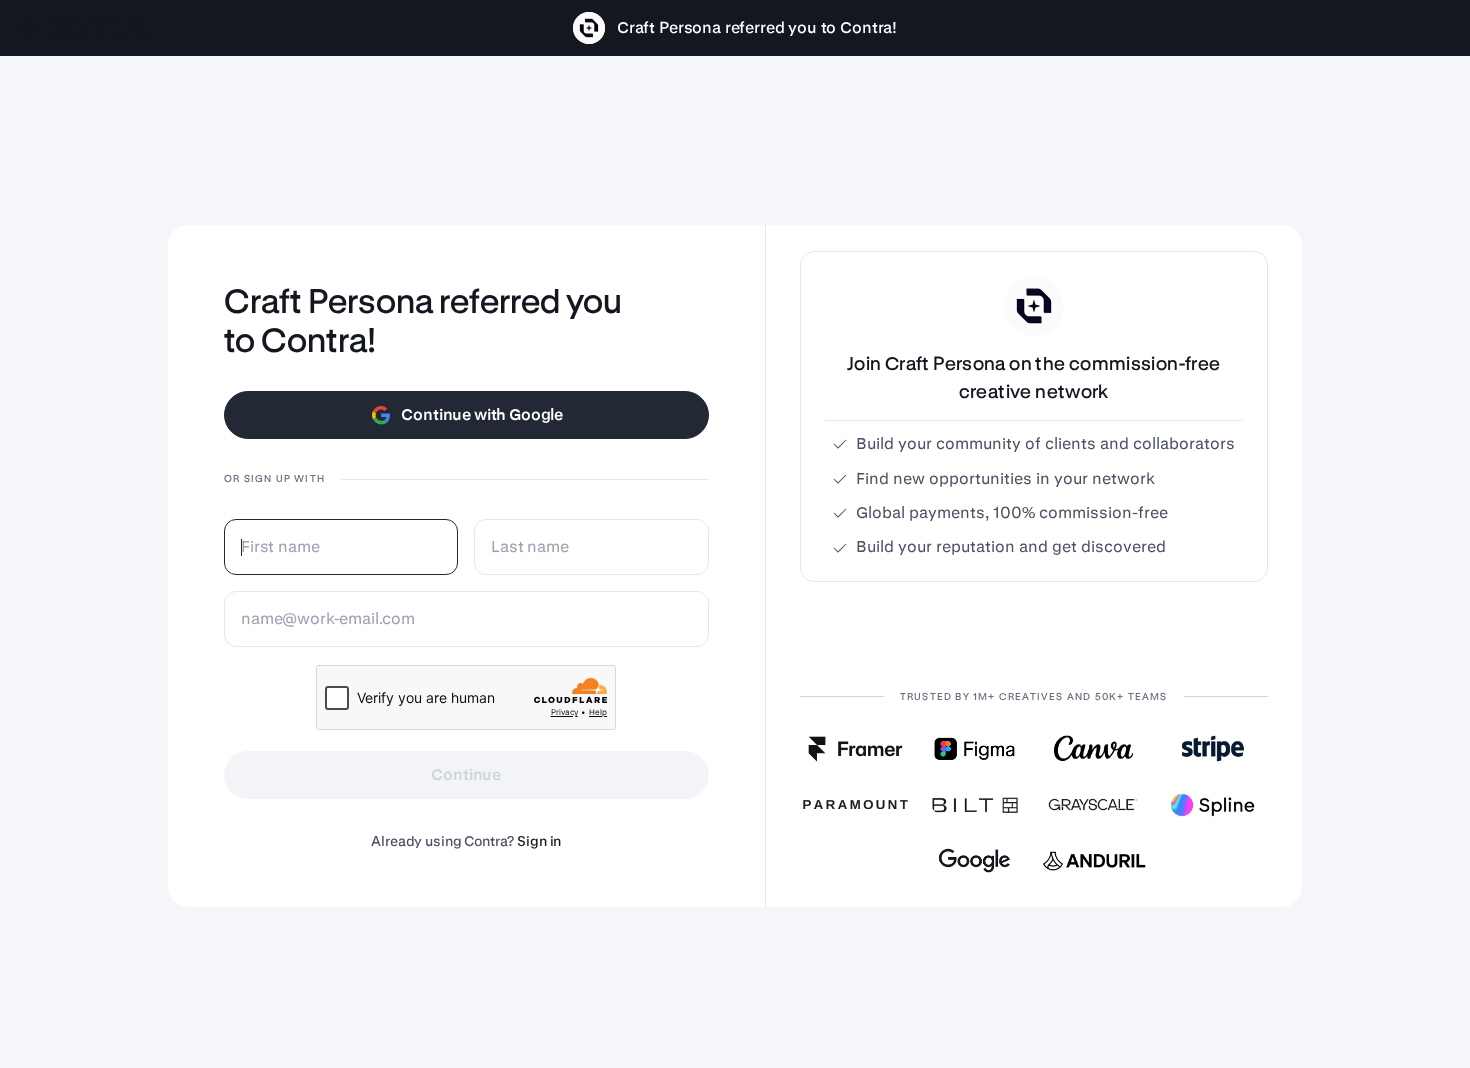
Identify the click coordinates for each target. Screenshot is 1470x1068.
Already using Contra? (466, 841)
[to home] (84, 28)
